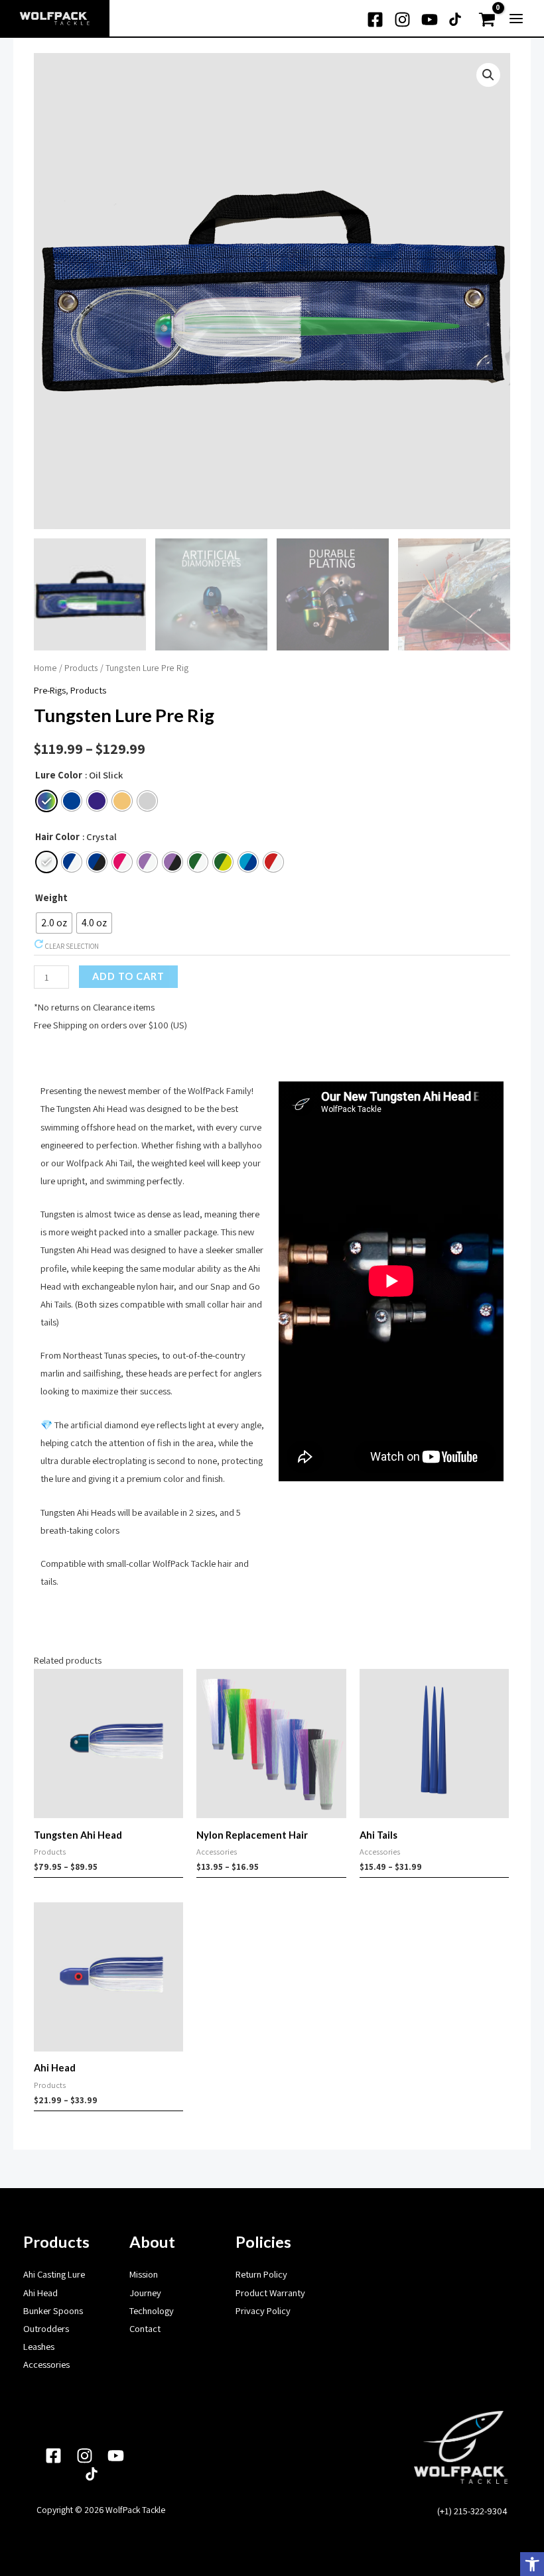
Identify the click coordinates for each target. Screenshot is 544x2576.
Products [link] (81, 668)
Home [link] (45, 668)
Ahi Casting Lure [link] (54, 2274)
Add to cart (128, 976)
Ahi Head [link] (40, 2293)
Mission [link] (144, 2274)
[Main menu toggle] (516, 19)
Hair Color (57, 836)
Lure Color (59, 775)
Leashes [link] (39, 2346)
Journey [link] (145, 2293)
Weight (51, 897)
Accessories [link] (46, 2364)
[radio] (46, 801)
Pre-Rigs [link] (50, 690)
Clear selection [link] (71, 946)
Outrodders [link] (46, 2328)
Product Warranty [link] (270, 2293)
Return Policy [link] (261, 2274)
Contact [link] (145, 2328)
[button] (488, 75)
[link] (532, 2564)
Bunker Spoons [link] (53, 2310)
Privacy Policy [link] (263, 2310)
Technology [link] (152, 2310)
